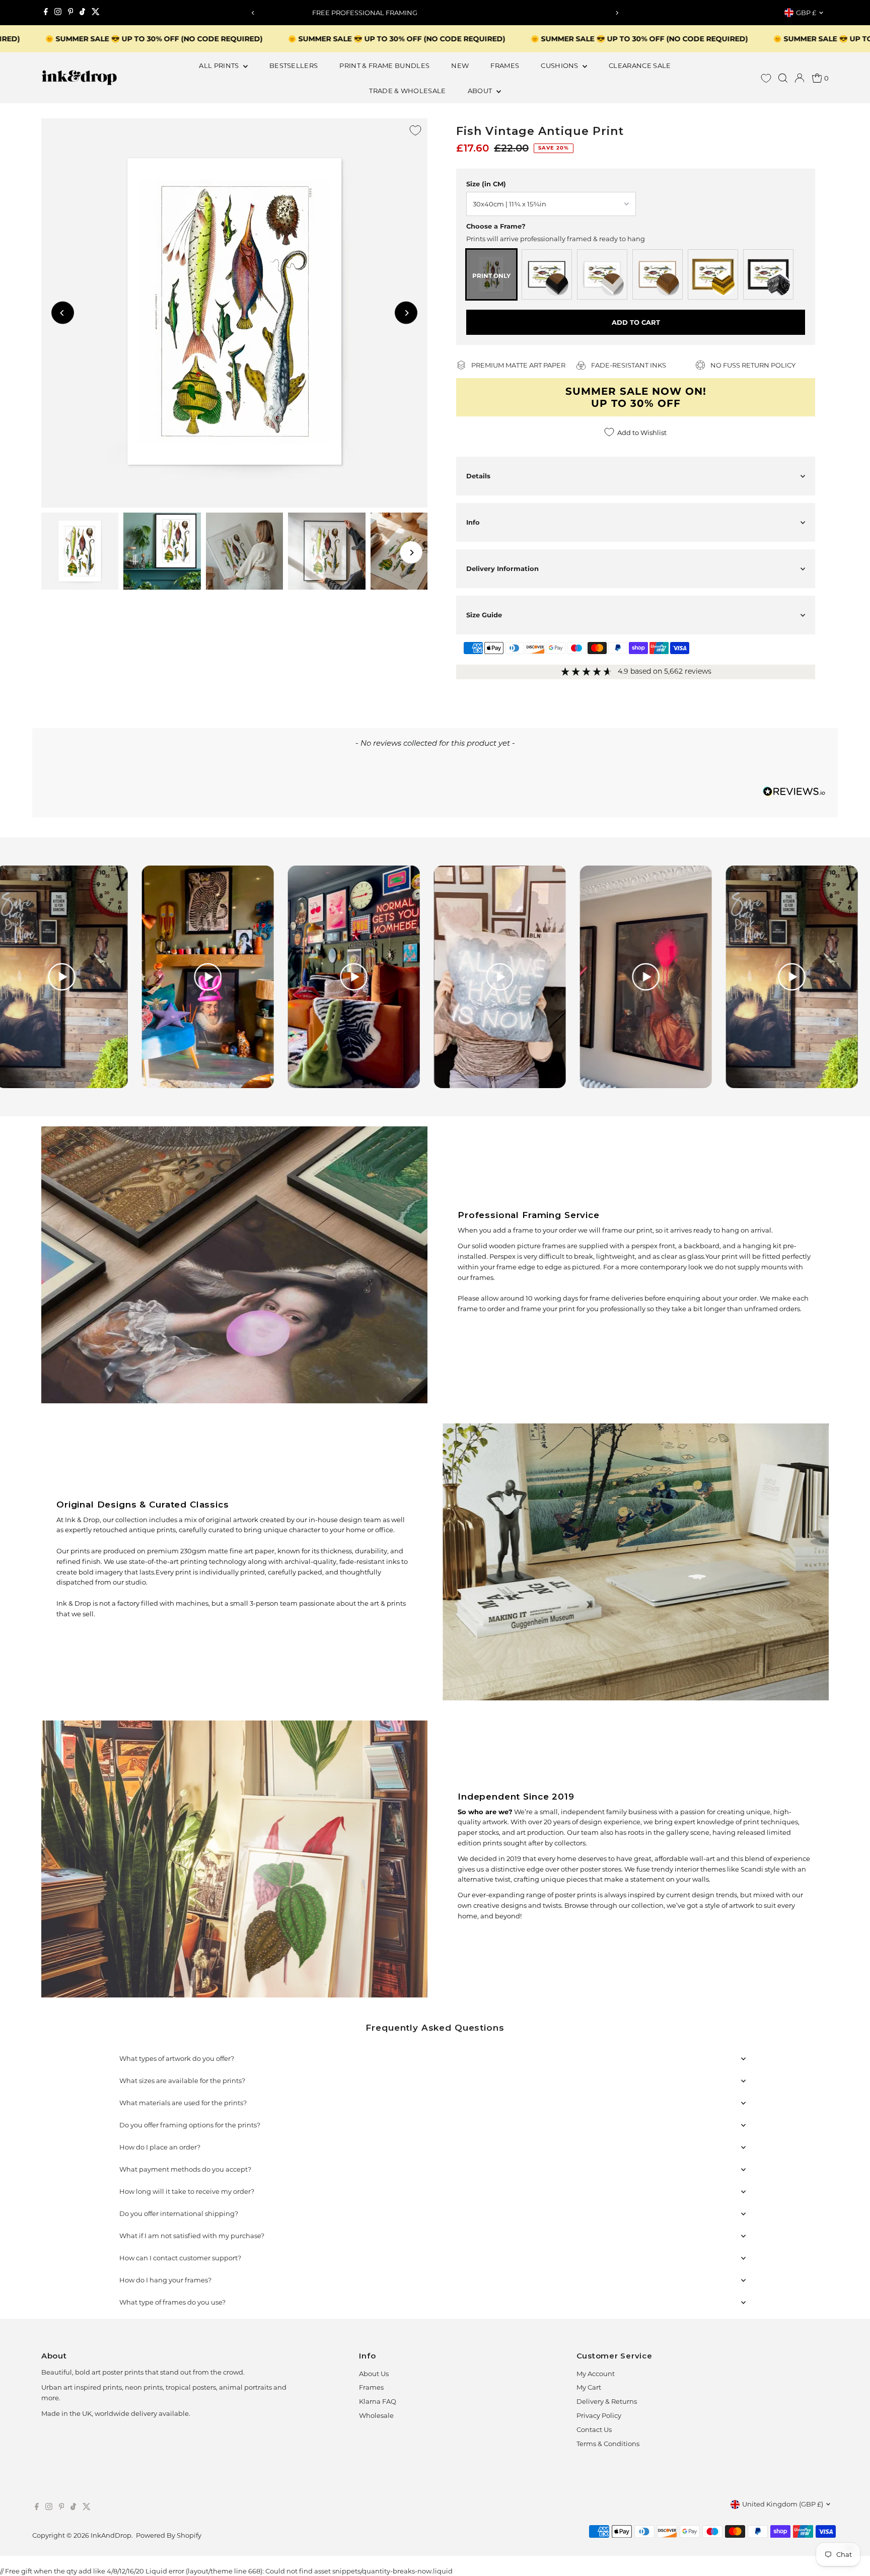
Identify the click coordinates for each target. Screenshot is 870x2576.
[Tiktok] (82, 13)
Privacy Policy (599, 2415)
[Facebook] (46, 13)
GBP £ (806, 13)
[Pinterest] (71, 13)
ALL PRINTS (220, 65)
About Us (374, 2374)
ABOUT (481, 91)
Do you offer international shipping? (179, 2213)
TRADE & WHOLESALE (408, 91)
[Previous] (253, 13)
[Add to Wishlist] (415, 130)
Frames (371, 2387)
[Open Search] (783, 78)
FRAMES (505, 65)
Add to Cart (636, 322)
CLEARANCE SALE (640, 65)
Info (473, 522)
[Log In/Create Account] (800, 78)
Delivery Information (502, 568)
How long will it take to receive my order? (187, 2191)
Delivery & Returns (607, 2401)
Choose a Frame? (496, 226)
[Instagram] (58, 13)
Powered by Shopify (169, 2535)
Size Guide (484, 615)
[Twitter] (96, 13)
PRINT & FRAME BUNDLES (384, 65)
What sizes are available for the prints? (182, 2081)
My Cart (589, 2387)
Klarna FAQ (378, 2401)
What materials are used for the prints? (183, 2103)
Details (478, 476)
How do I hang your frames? (165, 2280)
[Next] (617, 13)
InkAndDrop (111, 2535)
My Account (596, 2374)
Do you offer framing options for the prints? (190, 2125)
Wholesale (376, 2415)
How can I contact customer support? (180, 2258)
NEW (460, 65)
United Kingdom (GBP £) (783, 2504)
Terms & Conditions (608, 2444)
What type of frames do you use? (172, 2302)
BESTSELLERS (294, 65)
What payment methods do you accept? (185, 2169)
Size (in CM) (486, 184)
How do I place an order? (160, 2147)
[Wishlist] (766, 78)
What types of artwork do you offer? (177, 2058)
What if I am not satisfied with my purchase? (192, 2236)
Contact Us (594, 2429)
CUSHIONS (560, 65)
